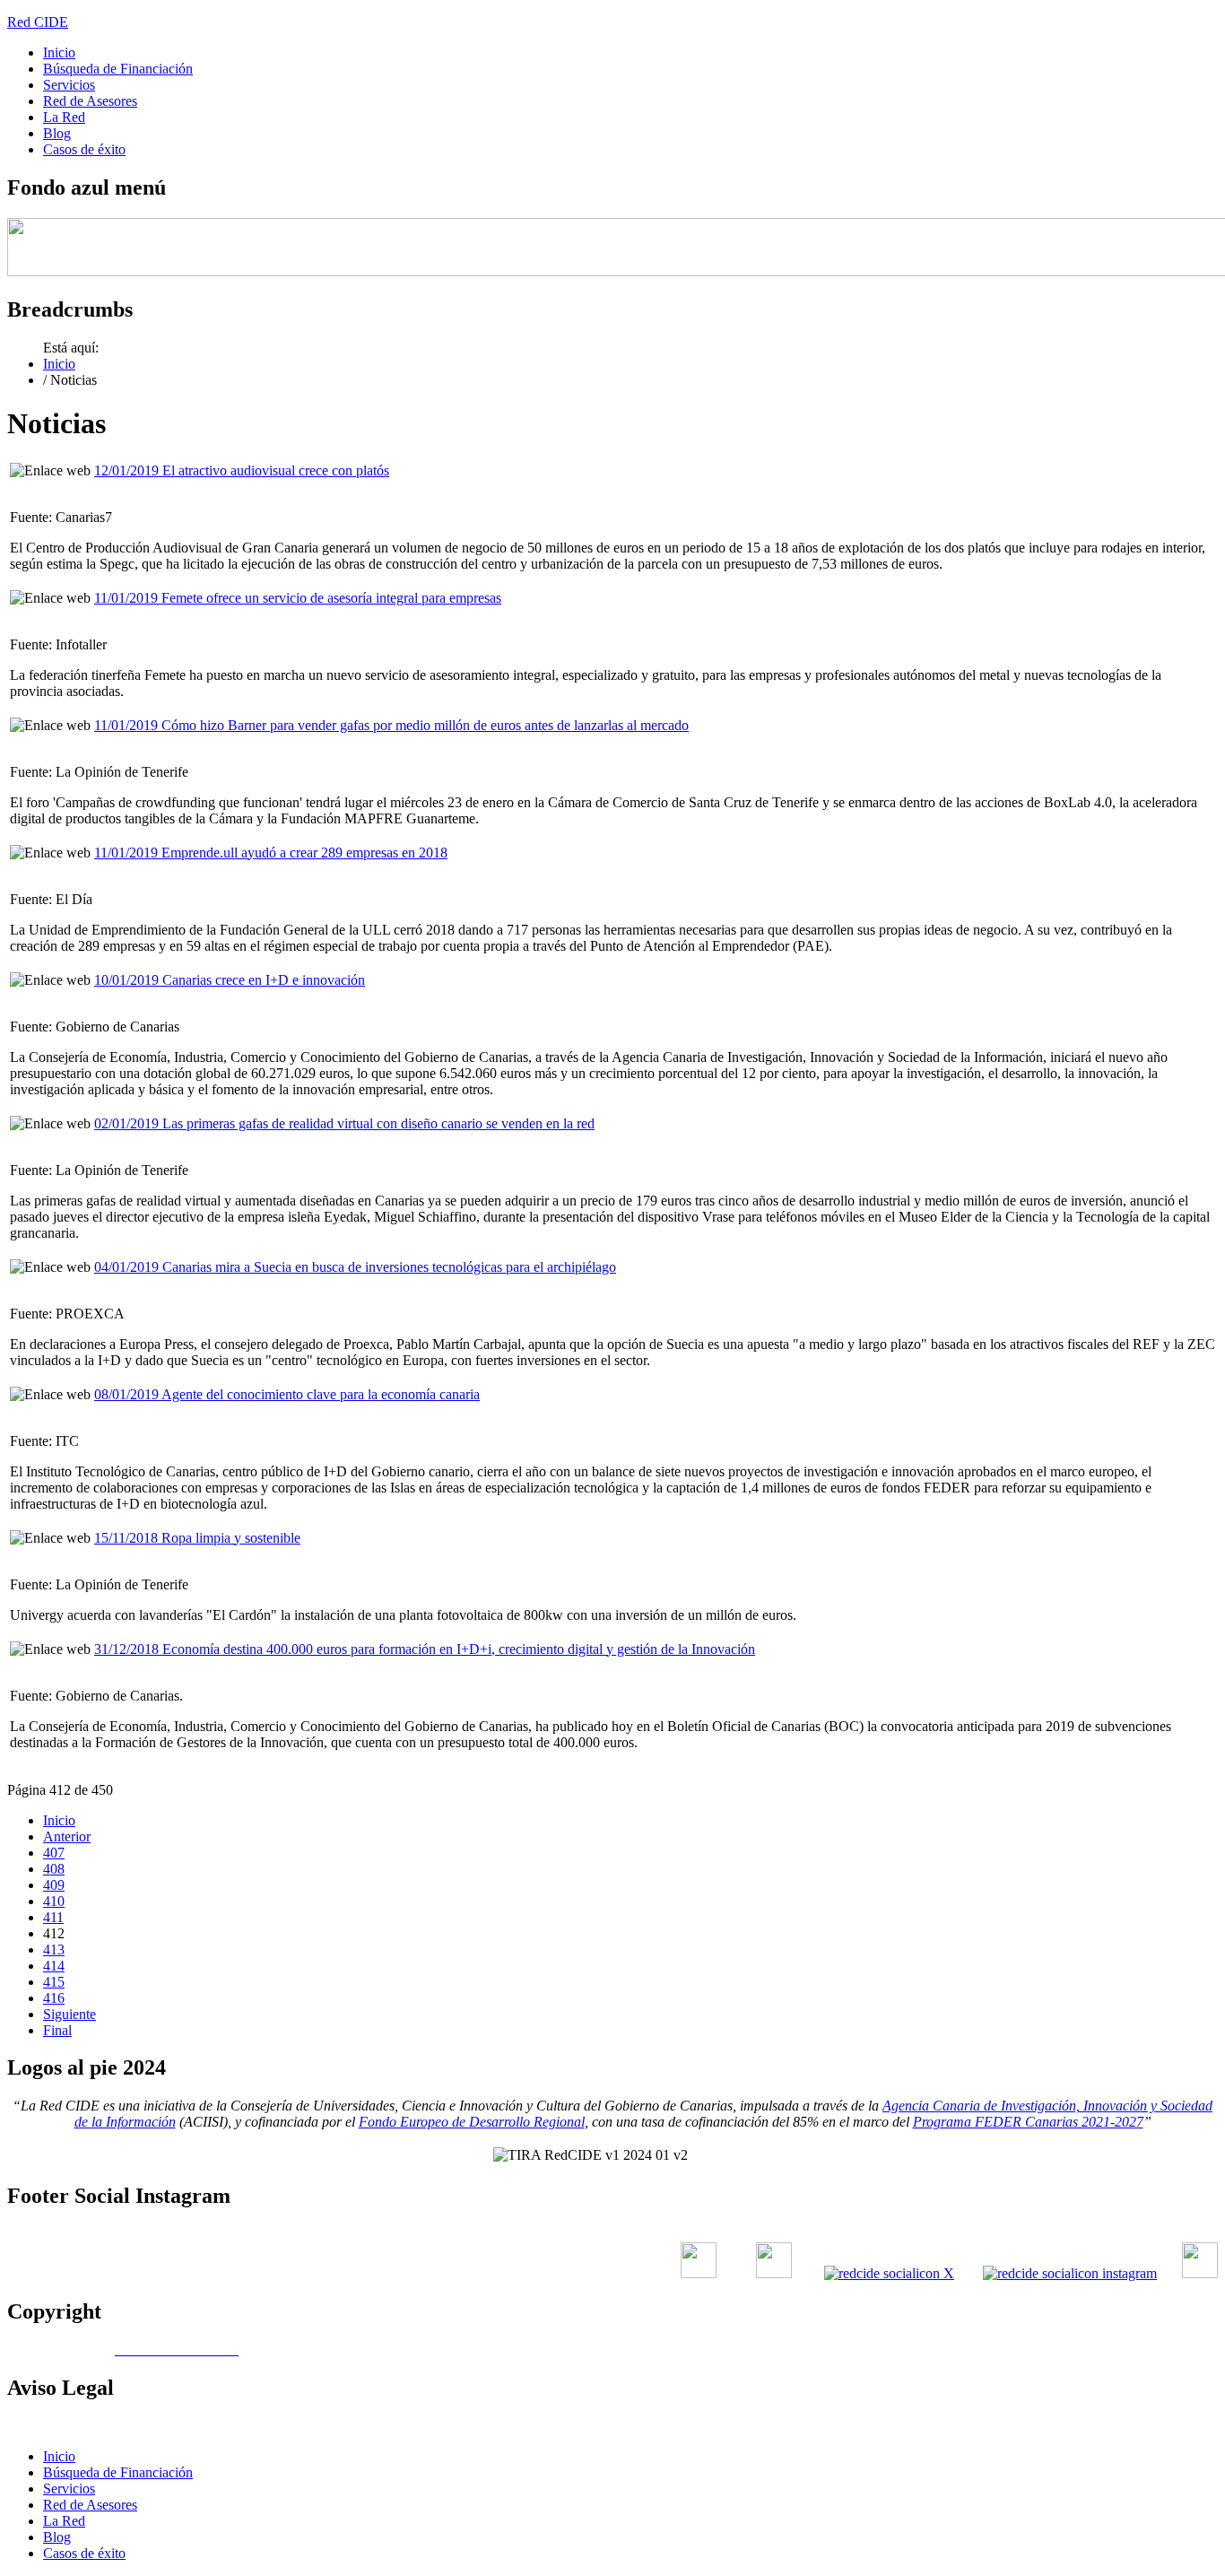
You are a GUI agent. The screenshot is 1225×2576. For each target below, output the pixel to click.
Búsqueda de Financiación (118, 69)
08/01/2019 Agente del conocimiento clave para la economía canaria (287, 1394)
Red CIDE (38, 22)
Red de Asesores (90, 101)
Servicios (69, 85)
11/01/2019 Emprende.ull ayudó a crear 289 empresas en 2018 (271, 853)
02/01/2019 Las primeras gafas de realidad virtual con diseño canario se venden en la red (344, 1123)
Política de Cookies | (874, 2426)
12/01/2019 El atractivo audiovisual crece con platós (242, 470)
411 (53, 1917)
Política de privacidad (1157, 2426)
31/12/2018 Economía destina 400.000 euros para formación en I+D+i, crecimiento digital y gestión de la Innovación (425, 1649)
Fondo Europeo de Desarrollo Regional (472, 2122)
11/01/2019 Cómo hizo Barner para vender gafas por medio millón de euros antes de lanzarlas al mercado (391, 725)
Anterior (67, 1836)
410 (54, 1901)
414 (54, 1966)
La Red (64, 117)
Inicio (59, 52)
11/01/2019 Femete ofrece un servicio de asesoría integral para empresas (298, 598)
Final (57, 2030)
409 (54, 1885)
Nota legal (1057, 2426)
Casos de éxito (84, 149)
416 (54, 1998)
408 (54, 1869)
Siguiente (70, 2014)
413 (54, 1949)
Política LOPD (976, 2426)
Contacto (779, 2426)
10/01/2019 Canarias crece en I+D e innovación (230, 980)
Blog (57, 133)
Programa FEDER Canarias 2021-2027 (1028, 2122)
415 (54, 1982)
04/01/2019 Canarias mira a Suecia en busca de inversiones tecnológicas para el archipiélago (355, 1267)
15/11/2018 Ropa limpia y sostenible (197, 1538)
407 (54, 1853)
